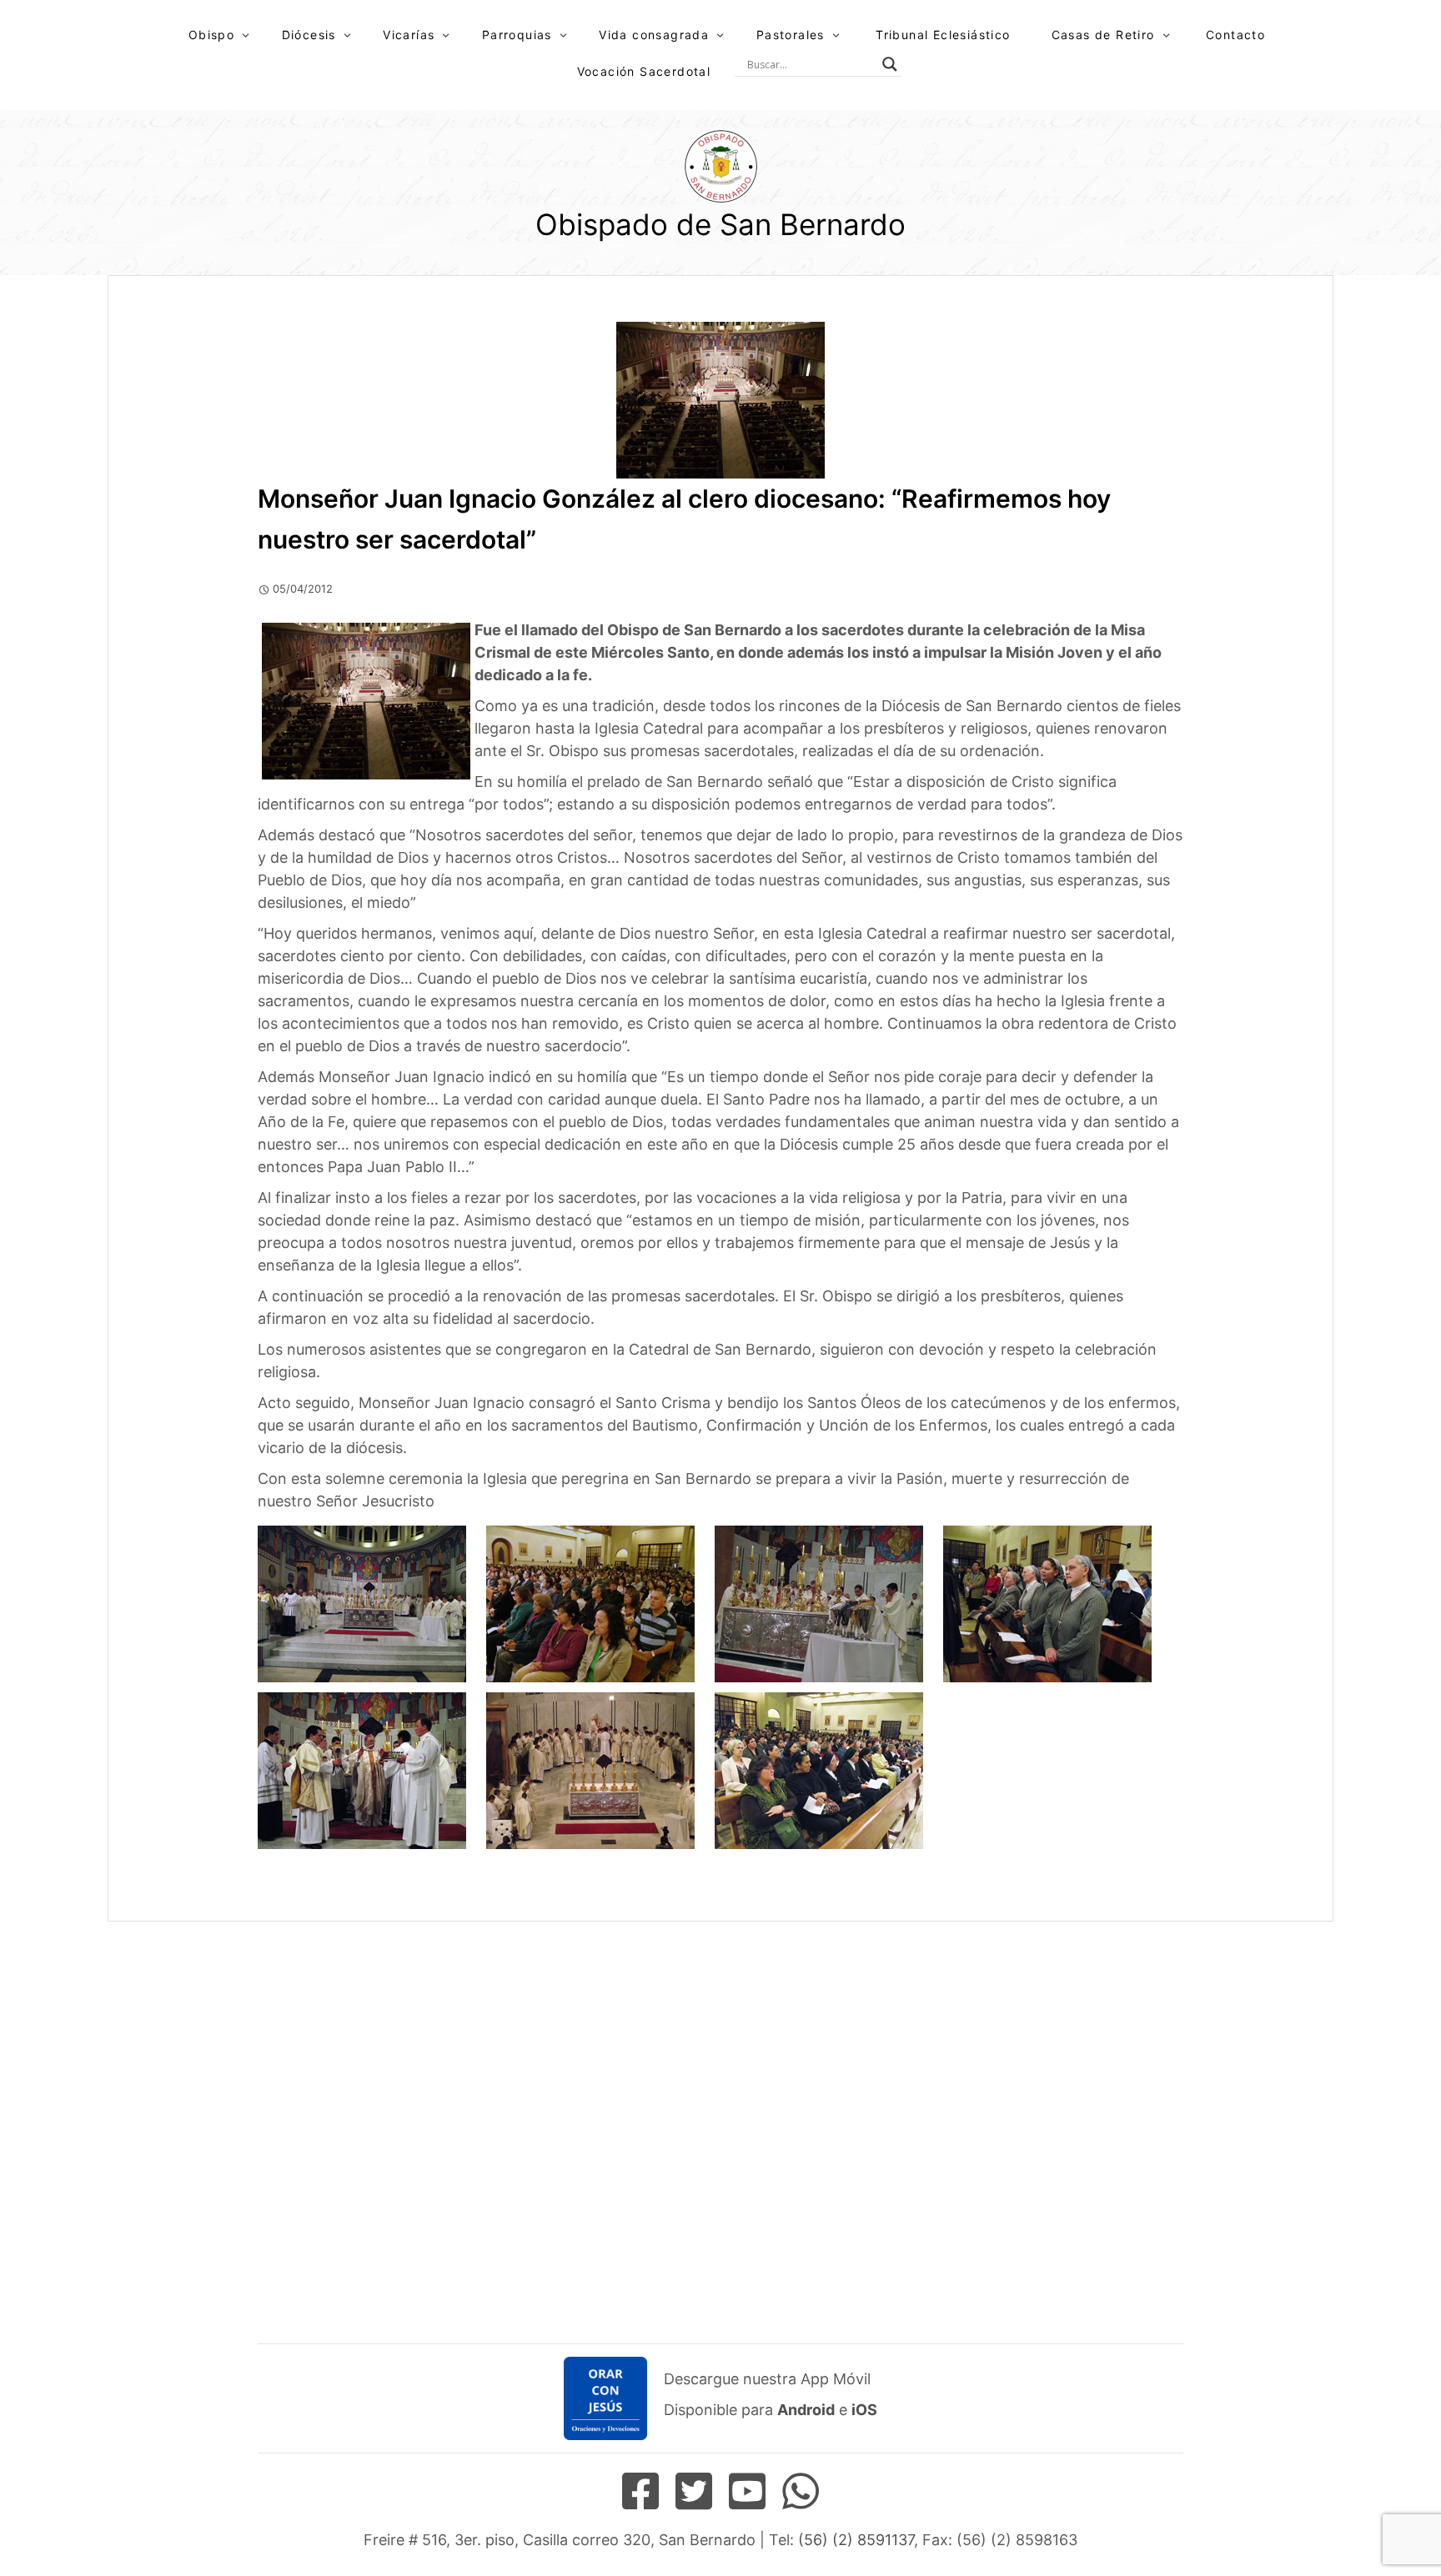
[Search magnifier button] (890, 64)
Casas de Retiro (1103, 35)
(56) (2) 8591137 (856, 2540)
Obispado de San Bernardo (720, 224)
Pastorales (791, 35)
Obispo (211, 35)
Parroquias (517, 35)
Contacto (1235, 35)
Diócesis (309, 35)
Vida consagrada (654, 35)
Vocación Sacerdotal (644, 71)
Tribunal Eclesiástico (943, 35)
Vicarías (409, 35)
